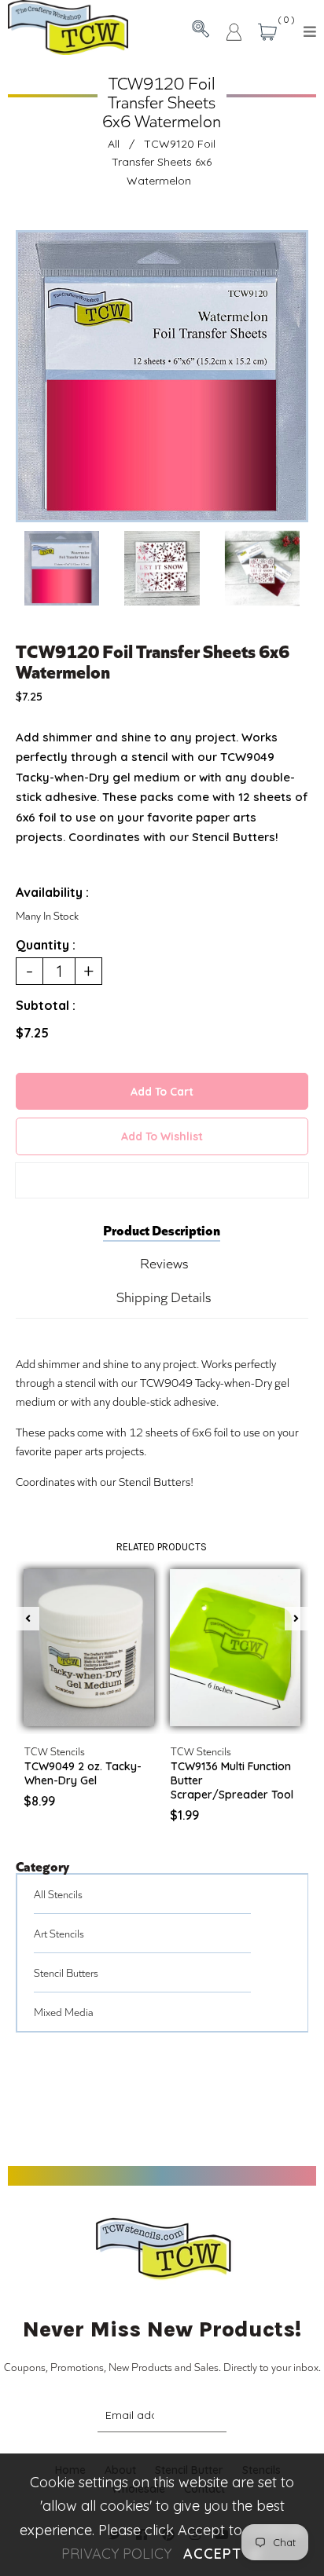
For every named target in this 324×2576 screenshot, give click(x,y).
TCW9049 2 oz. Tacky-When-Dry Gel (83, 1773)
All (114, 144)
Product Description (162, 1229)
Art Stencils (59, 1933)
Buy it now (162, 1180)
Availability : (52, 892)
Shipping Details (164, 1297)
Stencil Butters (66, 1972)
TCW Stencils (55, 1751)
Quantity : (46, 945)
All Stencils (58, 1894)
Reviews (164, 1263)
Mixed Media (64, 2012)
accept (223, 2554)
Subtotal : (46, 1005)
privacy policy (116, 2554)
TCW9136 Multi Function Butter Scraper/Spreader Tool (232, 1780)
